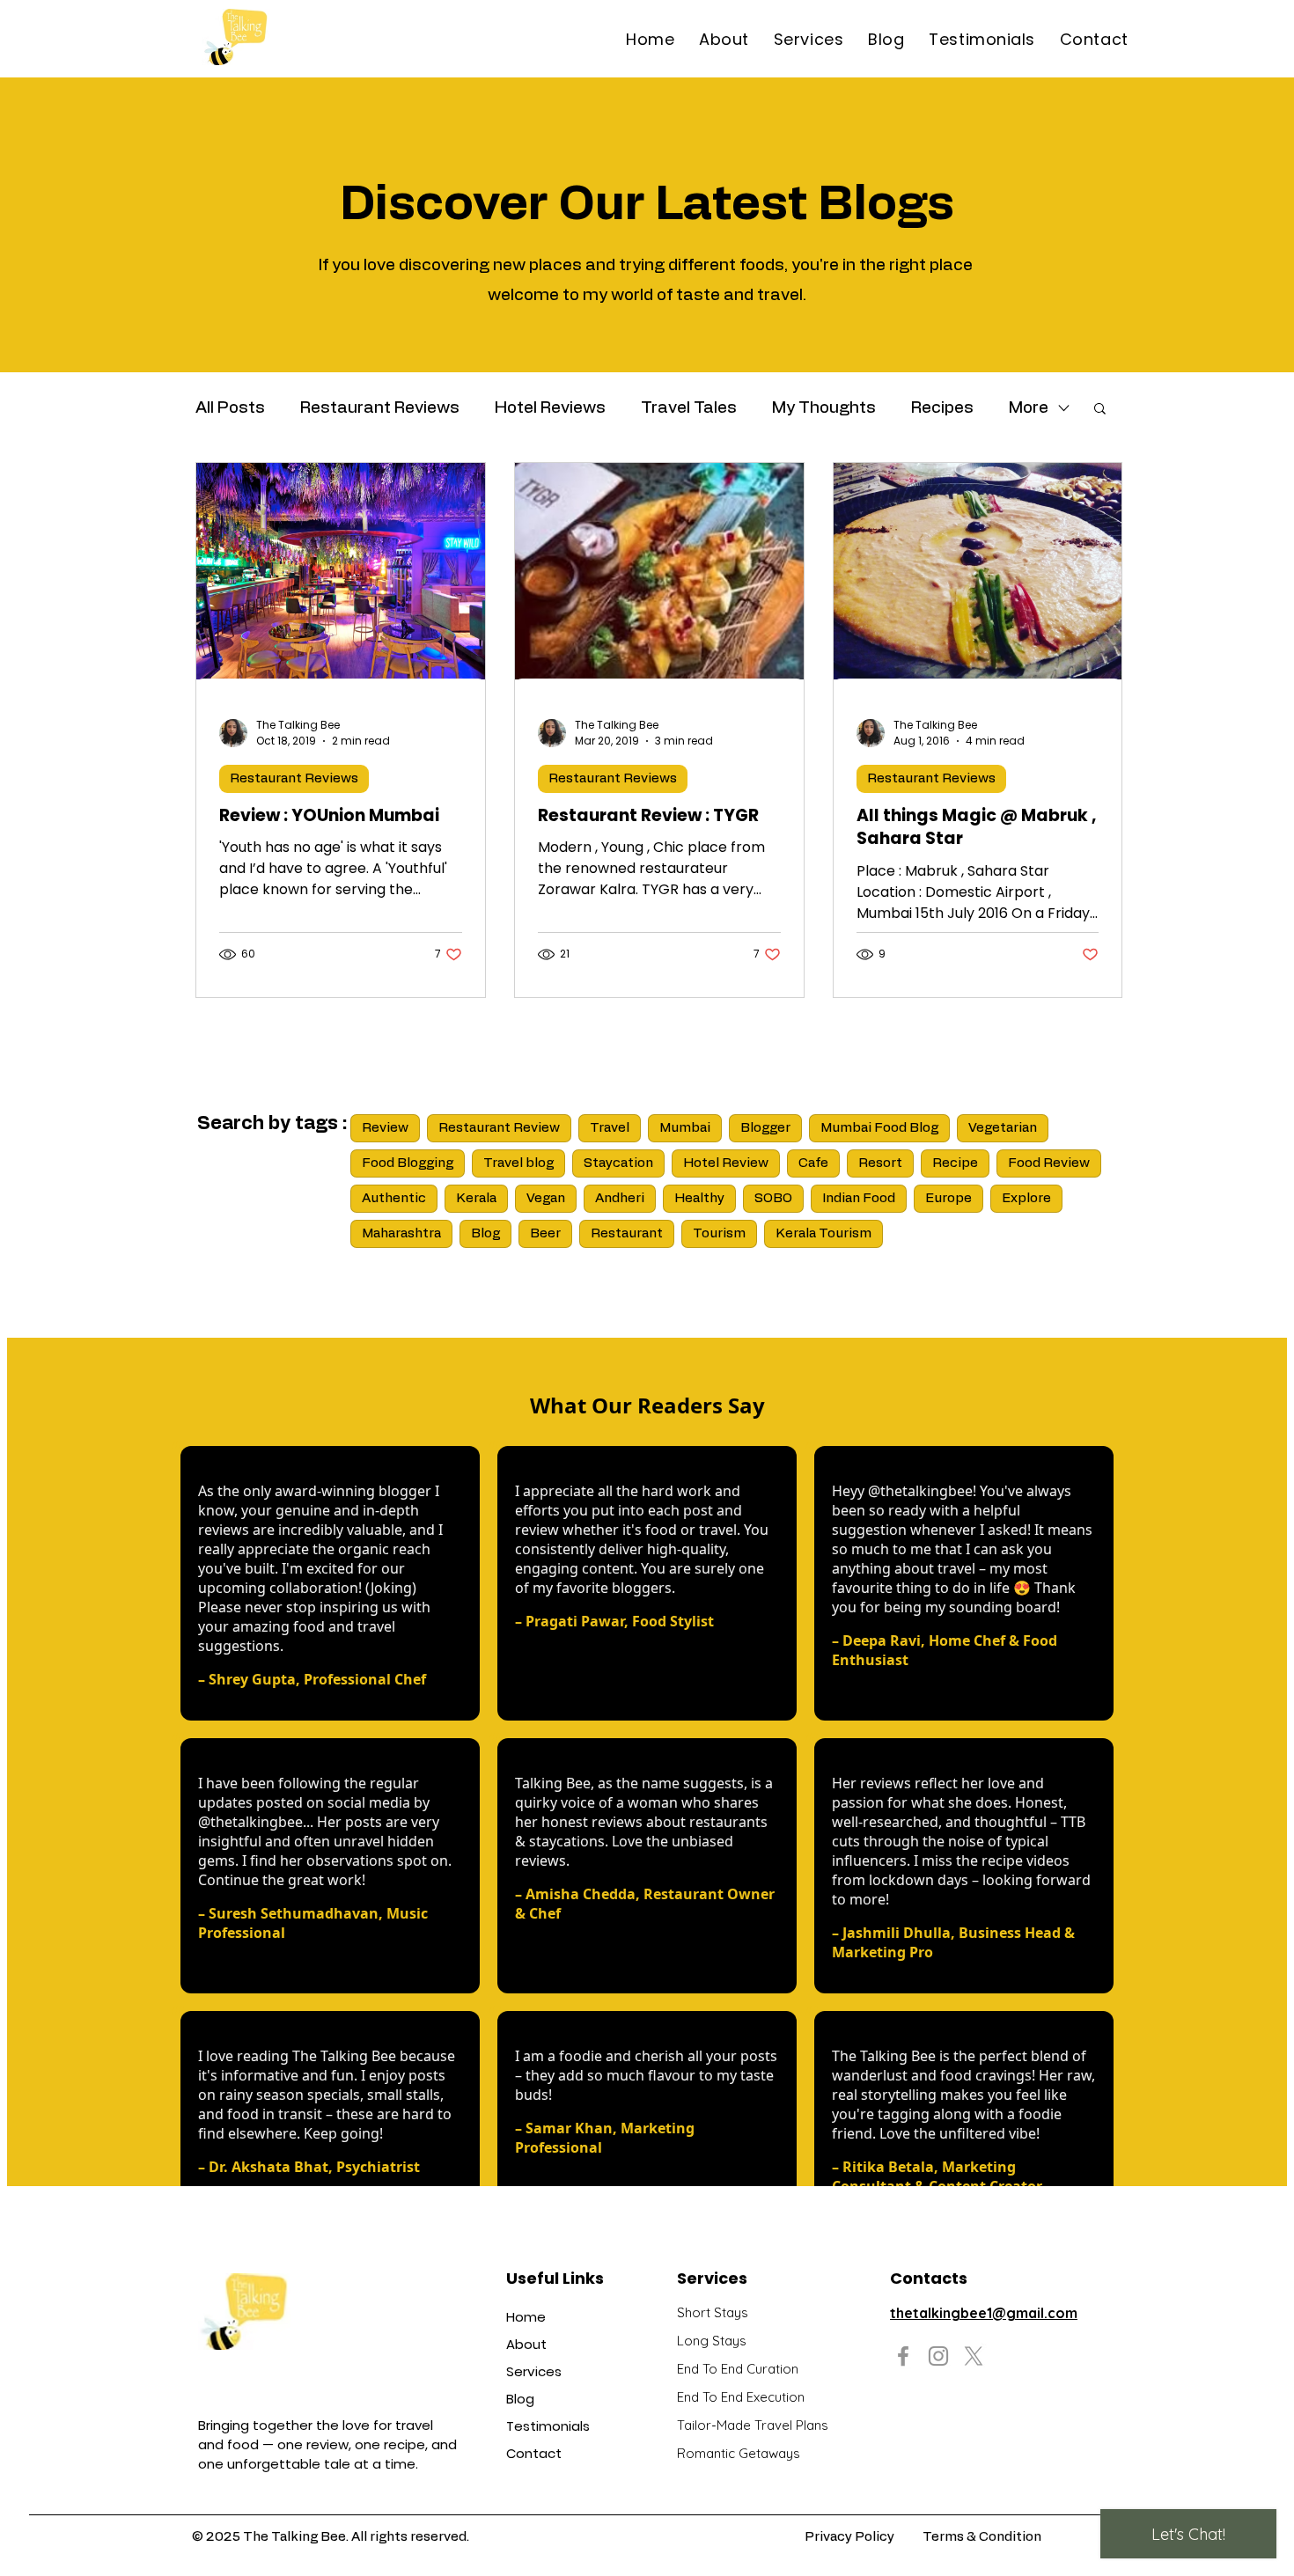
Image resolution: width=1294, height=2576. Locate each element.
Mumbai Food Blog (879, 1128)
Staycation (618, 1163)
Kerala (476, 1198)
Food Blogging (408, 1163)
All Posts (230, 408)
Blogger (765, 1128)
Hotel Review (726, 1163)
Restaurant (627, 1233)
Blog (485, 1233)
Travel (610, 1128)
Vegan (546, 1198)
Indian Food (859, 1198)
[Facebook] (903, 2356)
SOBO (773, 1198)
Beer (545, 1233)
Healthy (699, 1198)
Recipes (942, 408)
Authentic (394, 1198)
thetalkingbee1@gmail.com (984, 2313)
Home (526, 2317)
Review (385, 1128)
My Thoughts (824, 408)
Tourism (719, 1233)
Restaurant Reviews (380, 408)
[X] (974, 2356)
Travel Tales (689, 408)
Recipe (955, 1163)
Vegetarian (1003, 1128)
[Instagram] (938, 2356)
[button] (1100, 410)
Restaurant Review (499, 1128)
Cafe (813, 1163)
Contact (534, 2453)
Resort (880, 1163)
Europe (948, 1198)
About (526, 2344)
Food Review (1049, 1163)
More (1029, 408)
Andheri (620, 1198)
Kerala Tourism (823, 1233)
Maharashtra (401, 1233)
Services (534, 2371)
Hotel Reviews (550, 408)
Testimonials (548, 2426)
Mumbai (685, 1128)
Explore (1026, 1198)
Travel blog (518, 1163)
